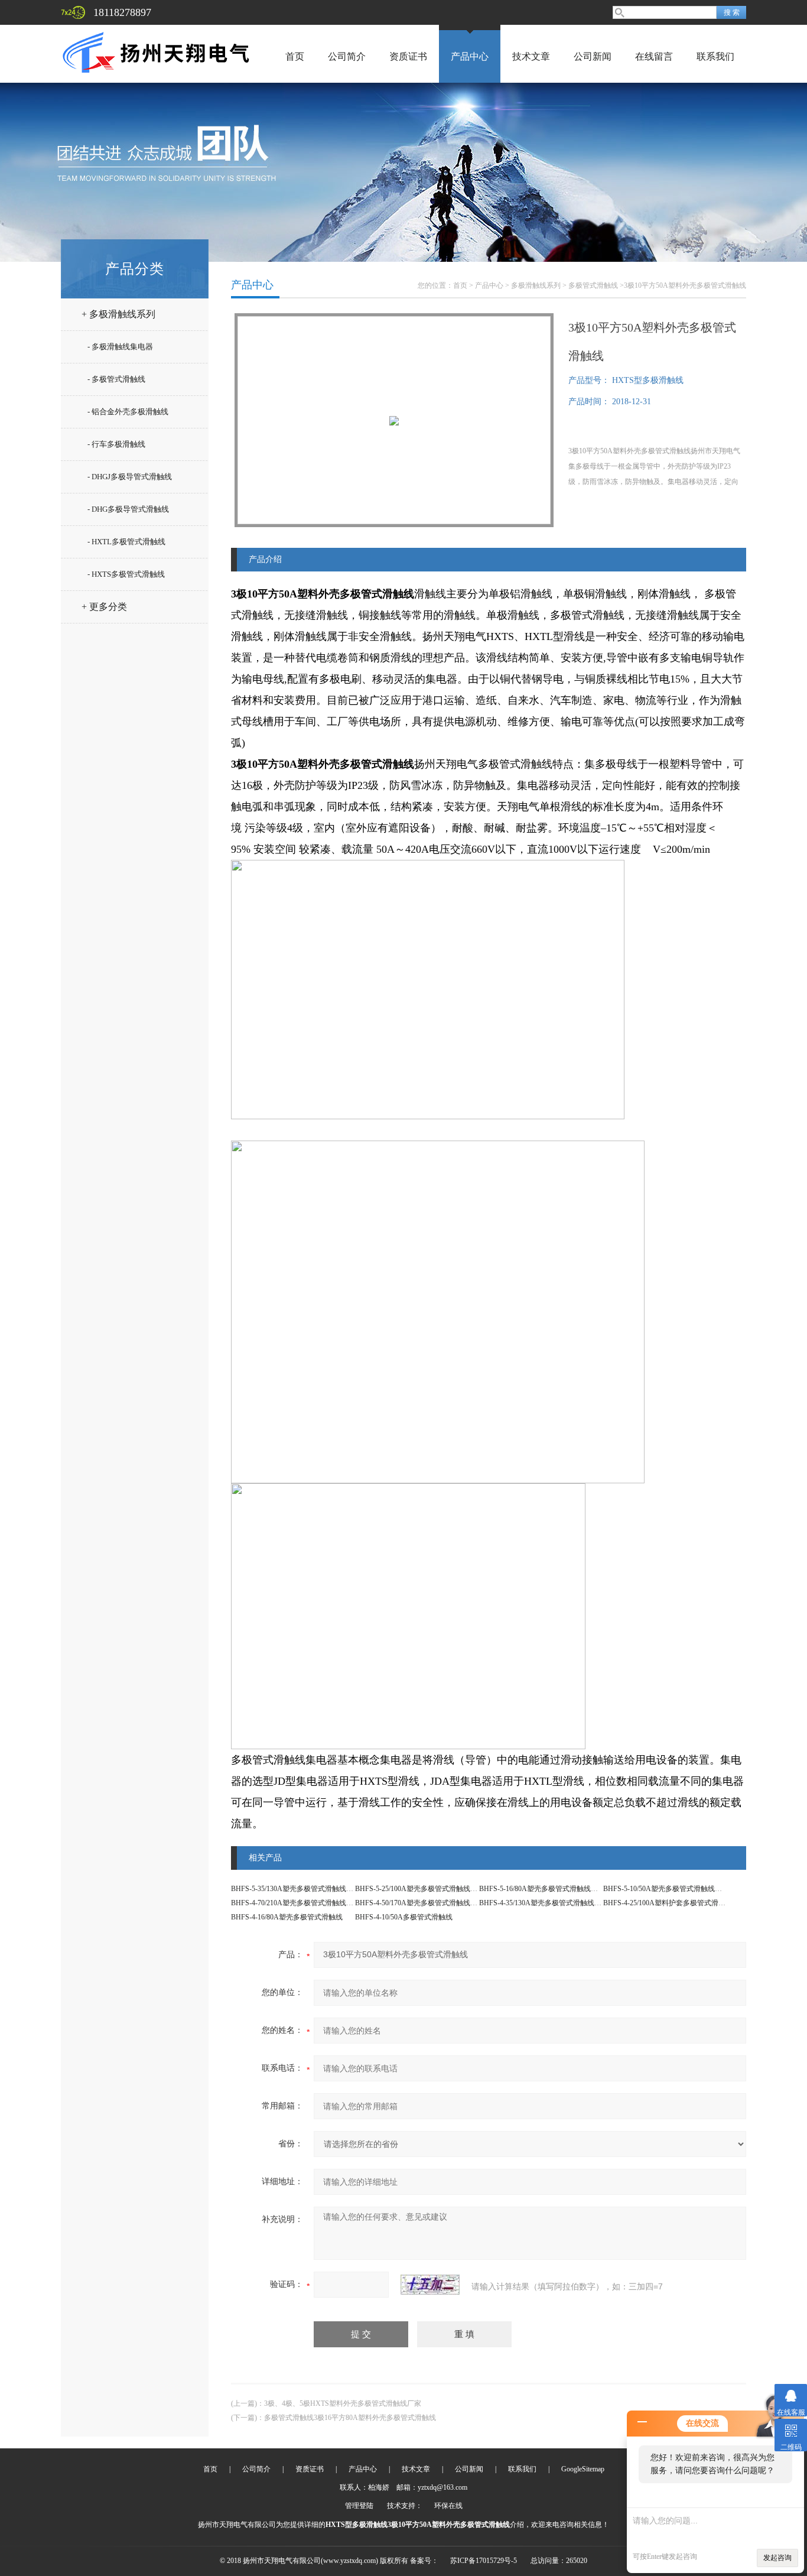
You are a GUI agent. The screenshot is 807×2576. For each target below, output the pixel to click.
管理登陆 (359, 2506)
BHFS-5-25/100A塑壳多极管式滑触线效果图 (423, 1889)
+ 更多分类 (104, 607)
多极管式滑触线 (593, 285)
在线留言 (654, 56)
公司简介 (347, 56)
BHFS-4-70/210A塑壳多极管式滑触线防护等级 (303, 1903)
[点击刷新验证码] (430, 2285)
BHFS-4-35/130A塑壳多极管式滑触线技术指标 (551, 1903)
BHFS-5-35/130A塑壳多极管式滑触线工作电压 (303, 1889)
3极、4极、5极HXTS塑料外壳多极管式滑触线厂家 (343, 2403)
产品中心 (470, 56)
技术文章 (531, 56)
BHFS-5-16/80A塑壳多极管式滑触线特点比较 (549, 1889)
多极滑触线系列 (536, 285)
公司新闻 (593, 56)
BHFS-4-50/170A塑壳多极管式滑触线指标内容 (427, 1903)
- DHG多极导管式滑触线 (128, 509)
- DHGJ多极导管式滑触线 (130, 477)
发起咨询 (777, 2558)
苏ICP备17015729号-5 (484, 2561)
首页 (295, 56)
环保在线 (448, 2506)
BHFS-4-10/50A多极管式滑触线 (404, 1917)
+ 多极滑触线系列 (118, 314)
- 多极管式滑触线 (116, 379)
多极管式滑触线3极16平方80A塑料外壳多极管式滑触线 (350, 2418)
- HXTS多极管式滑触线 (126, 574)
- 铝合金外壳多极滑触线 (128, 412)
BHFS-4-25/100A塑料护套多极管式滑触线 (668, 1903)
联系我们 (715, 56)
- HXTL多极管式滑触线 (126, 542)
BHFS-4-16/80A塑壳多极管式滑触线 (287, 1917)
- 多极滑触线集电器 (120, 347)
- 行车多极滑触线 (116, 444)
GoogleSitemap (583, 2469)
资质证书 (408, 56)
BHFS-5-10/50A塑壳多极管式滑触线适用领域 (673, 1889)
